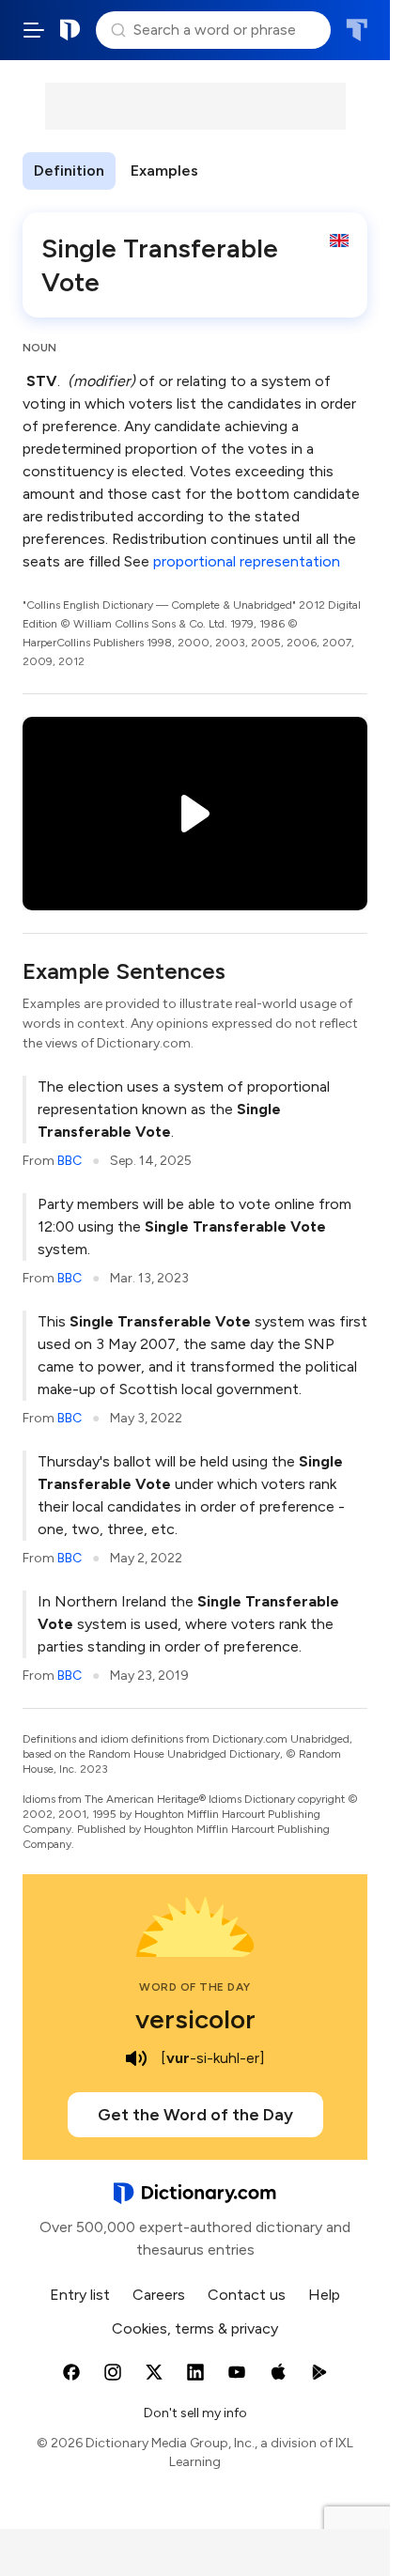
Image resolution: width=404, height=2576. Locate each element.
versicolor (195, 2019)
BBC (70, 1161)
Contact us (247, 2295)
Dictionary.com (70, 30)
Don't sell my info (195, 2413)
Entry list (80, 2295)
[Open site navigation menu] (34, 30)
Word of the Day (195, 1987)
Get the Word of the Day (195, 2115)
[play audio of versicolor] (136, 2058)
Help (324, 2295)
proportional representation (247, 561)
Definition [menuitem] (69, 171)
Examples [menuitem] (164, 171)
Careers (159, 2295)
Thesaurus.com (357, 30)
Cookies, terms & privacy (195, 2328)
